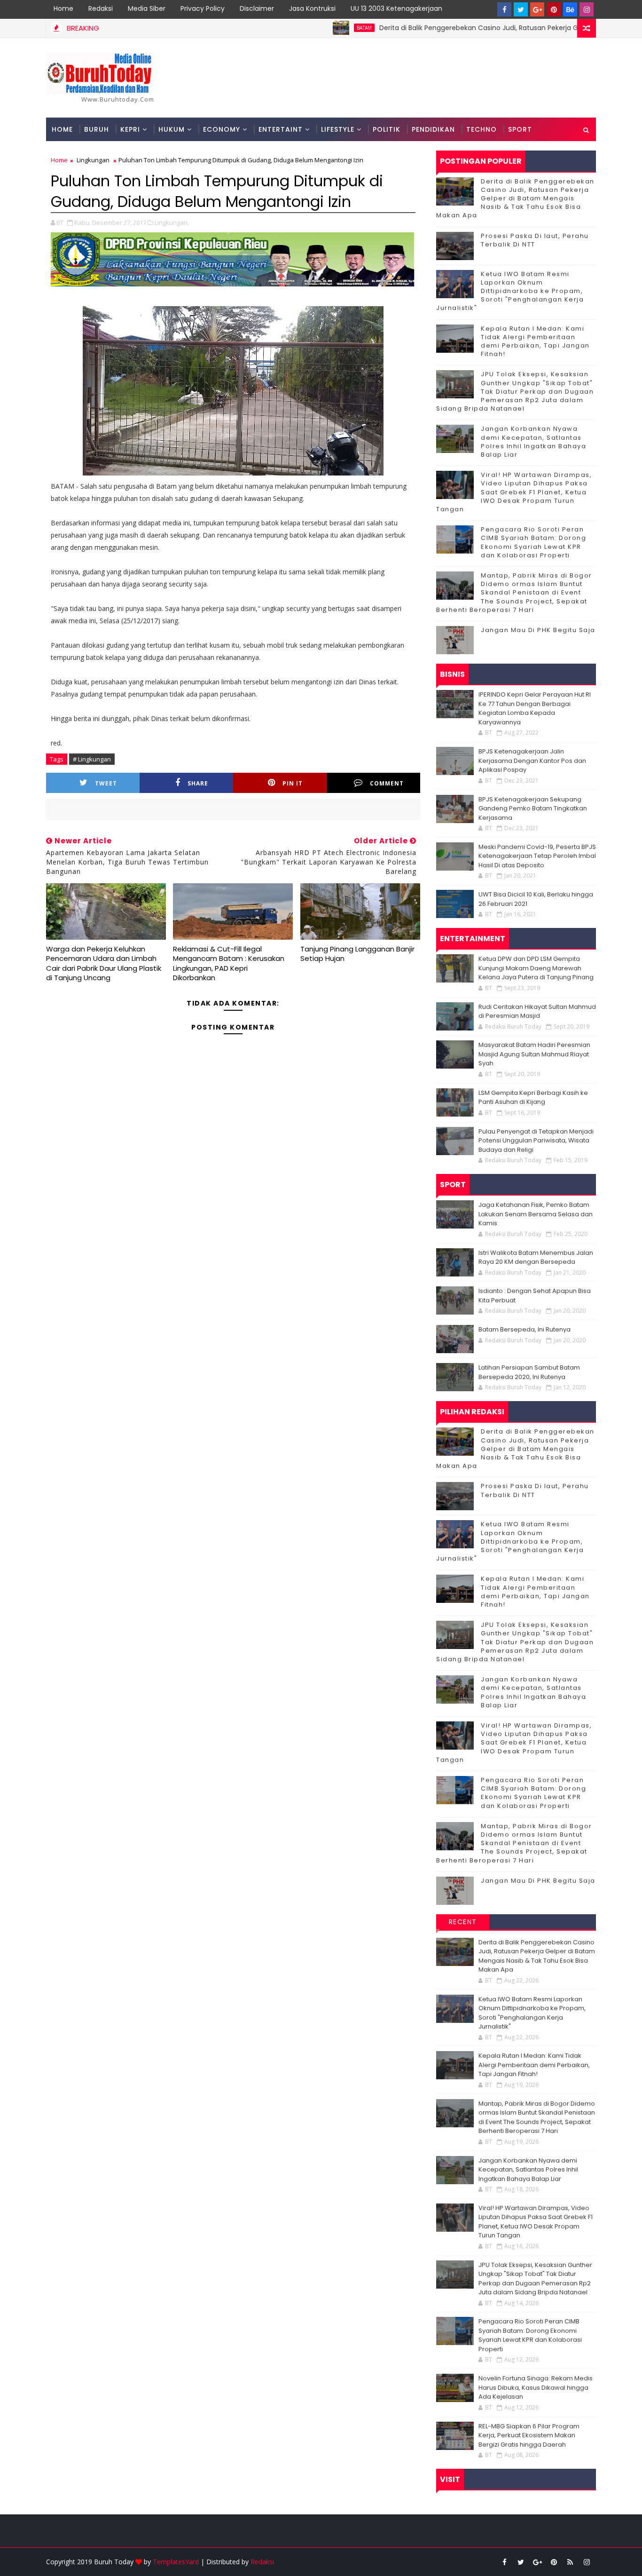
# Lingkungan (92, 759)
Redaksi (101, 8)
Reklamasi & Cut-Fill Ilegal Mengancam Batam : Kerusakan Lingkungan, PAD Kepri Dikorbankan (229, 963)
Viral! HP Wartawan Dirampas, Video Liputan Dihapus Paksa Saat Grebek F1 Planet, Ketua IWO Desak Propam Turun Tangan (514, 492)
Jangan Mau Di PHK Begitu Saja (538, 630)
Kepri (130, 129)
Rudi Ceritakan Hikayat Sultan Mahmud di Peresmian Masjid (537, 1011)
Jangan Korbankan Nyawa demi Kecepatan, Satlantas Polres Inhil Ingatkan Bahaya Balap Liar (533, 442)
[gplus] (537, 9)
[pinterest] (554, 9)
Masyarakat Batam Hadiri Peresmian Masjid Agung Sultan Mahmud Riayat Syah (534, 1054)
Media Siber (147, 8)
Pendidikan (433, 129)
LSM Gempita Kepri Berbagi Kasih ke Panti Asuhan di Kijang (533, 1098)
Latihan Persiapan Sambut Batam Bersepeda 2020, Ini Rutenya (529, 1372)
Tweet (106, 783)
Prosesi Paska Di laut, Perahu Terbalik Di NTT (535, 240)
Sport (520, 129)
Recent (463, 1922)
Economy (222, 129)
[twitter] (521, 9)
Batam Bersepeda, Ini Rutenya (525, 1329)
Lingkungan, (172, 222)
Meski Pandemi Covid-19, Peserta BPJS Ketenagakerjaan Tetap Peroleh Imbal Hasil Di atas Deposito (537, 856)
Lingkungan (93, 160)
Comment (387, 783)
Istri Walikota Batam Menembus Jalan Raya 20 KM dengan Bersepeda (536, 1257)
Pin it (293, 783)
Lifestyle (338, 129)
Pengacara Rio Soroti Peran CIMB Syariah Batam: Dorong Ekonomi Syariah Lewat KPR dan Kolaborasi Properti (533, 542)
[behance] (570, 9)
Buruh (97, 129)
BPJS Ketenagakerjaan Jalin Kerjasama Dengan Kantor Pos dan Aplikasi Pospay (532, 761)
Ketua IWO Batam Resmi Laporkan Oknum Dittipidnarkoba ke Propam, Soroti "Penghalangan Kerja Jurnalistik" (510, 291)
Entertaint (281, 129)
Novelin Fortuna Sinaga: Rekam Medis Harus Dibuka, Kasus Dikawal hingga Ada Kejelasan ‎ (536, 2387)
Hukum (172, 129)
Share (198, 783)
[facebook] (504, 9)
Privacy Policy (203, 8)
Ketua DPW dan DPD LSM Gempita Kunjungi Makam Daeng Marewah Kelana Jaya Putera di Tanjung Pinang (536, 968)
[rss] (570, 2562)
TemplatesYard (176, 2562)
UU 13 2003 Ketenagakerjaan (396, 8)
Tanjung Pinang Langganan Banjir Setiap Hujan (357, 954)
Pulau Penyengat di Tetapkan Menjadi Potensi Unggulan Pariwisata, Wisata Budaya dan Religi (536, 1141)
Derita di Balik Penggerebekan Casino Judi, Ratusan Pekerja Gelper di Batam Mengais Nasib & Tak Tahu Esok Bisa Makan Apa (515, 198)
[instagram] (587, 9)
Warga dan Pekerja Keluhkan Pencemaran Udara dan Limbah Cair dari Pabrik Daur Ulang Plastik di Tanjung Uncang (104, 963)
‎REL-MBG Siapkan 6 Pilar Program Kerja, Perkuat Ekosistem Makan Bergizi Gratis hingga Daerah (529, 2435)
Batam (313, 28)
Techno (481, 129)
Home (63, 8)
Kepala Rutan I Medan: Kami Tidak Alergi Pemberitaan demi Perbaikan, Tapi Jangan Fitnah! (535, 341)
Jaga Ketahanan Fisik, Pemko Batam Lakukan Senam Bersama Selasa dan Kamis (536, 1214)
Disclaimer (257, 8)
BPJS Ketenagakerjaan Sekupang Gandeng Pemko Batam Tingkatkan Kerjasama (533, 808)
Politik (387, 129)
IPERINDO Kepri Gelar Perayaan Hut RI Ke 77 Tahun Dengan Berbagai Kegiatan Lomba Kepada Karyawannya (535, 708)
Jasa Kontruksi (312, 8)
